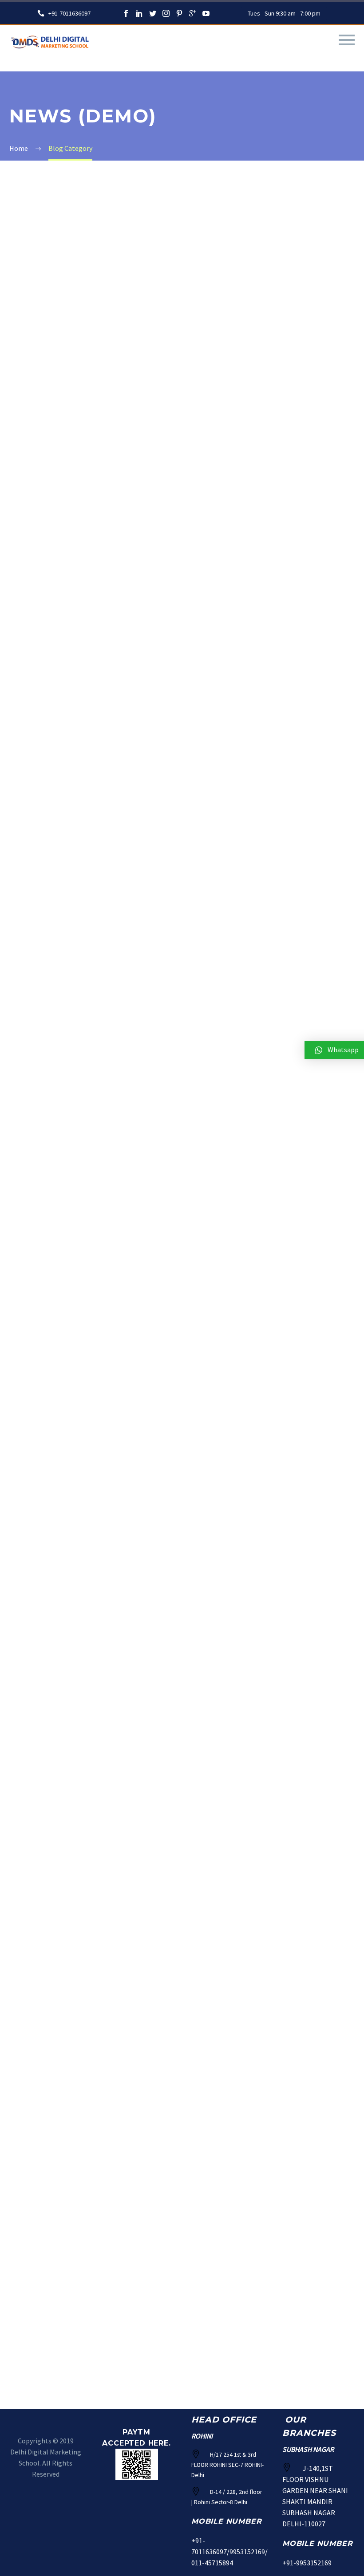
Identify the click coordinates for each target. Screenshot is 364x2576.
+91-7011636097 (69, 13)
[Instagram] (166, 13)
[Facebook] (126, 13)
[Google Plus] (193, 13)
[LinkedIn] (139, 13)
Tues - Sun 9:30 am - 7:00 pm (284, 13)
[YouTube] (206, 13)
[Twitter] (153, 13)
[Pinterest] (179, 13)
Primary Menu (347, 40)
